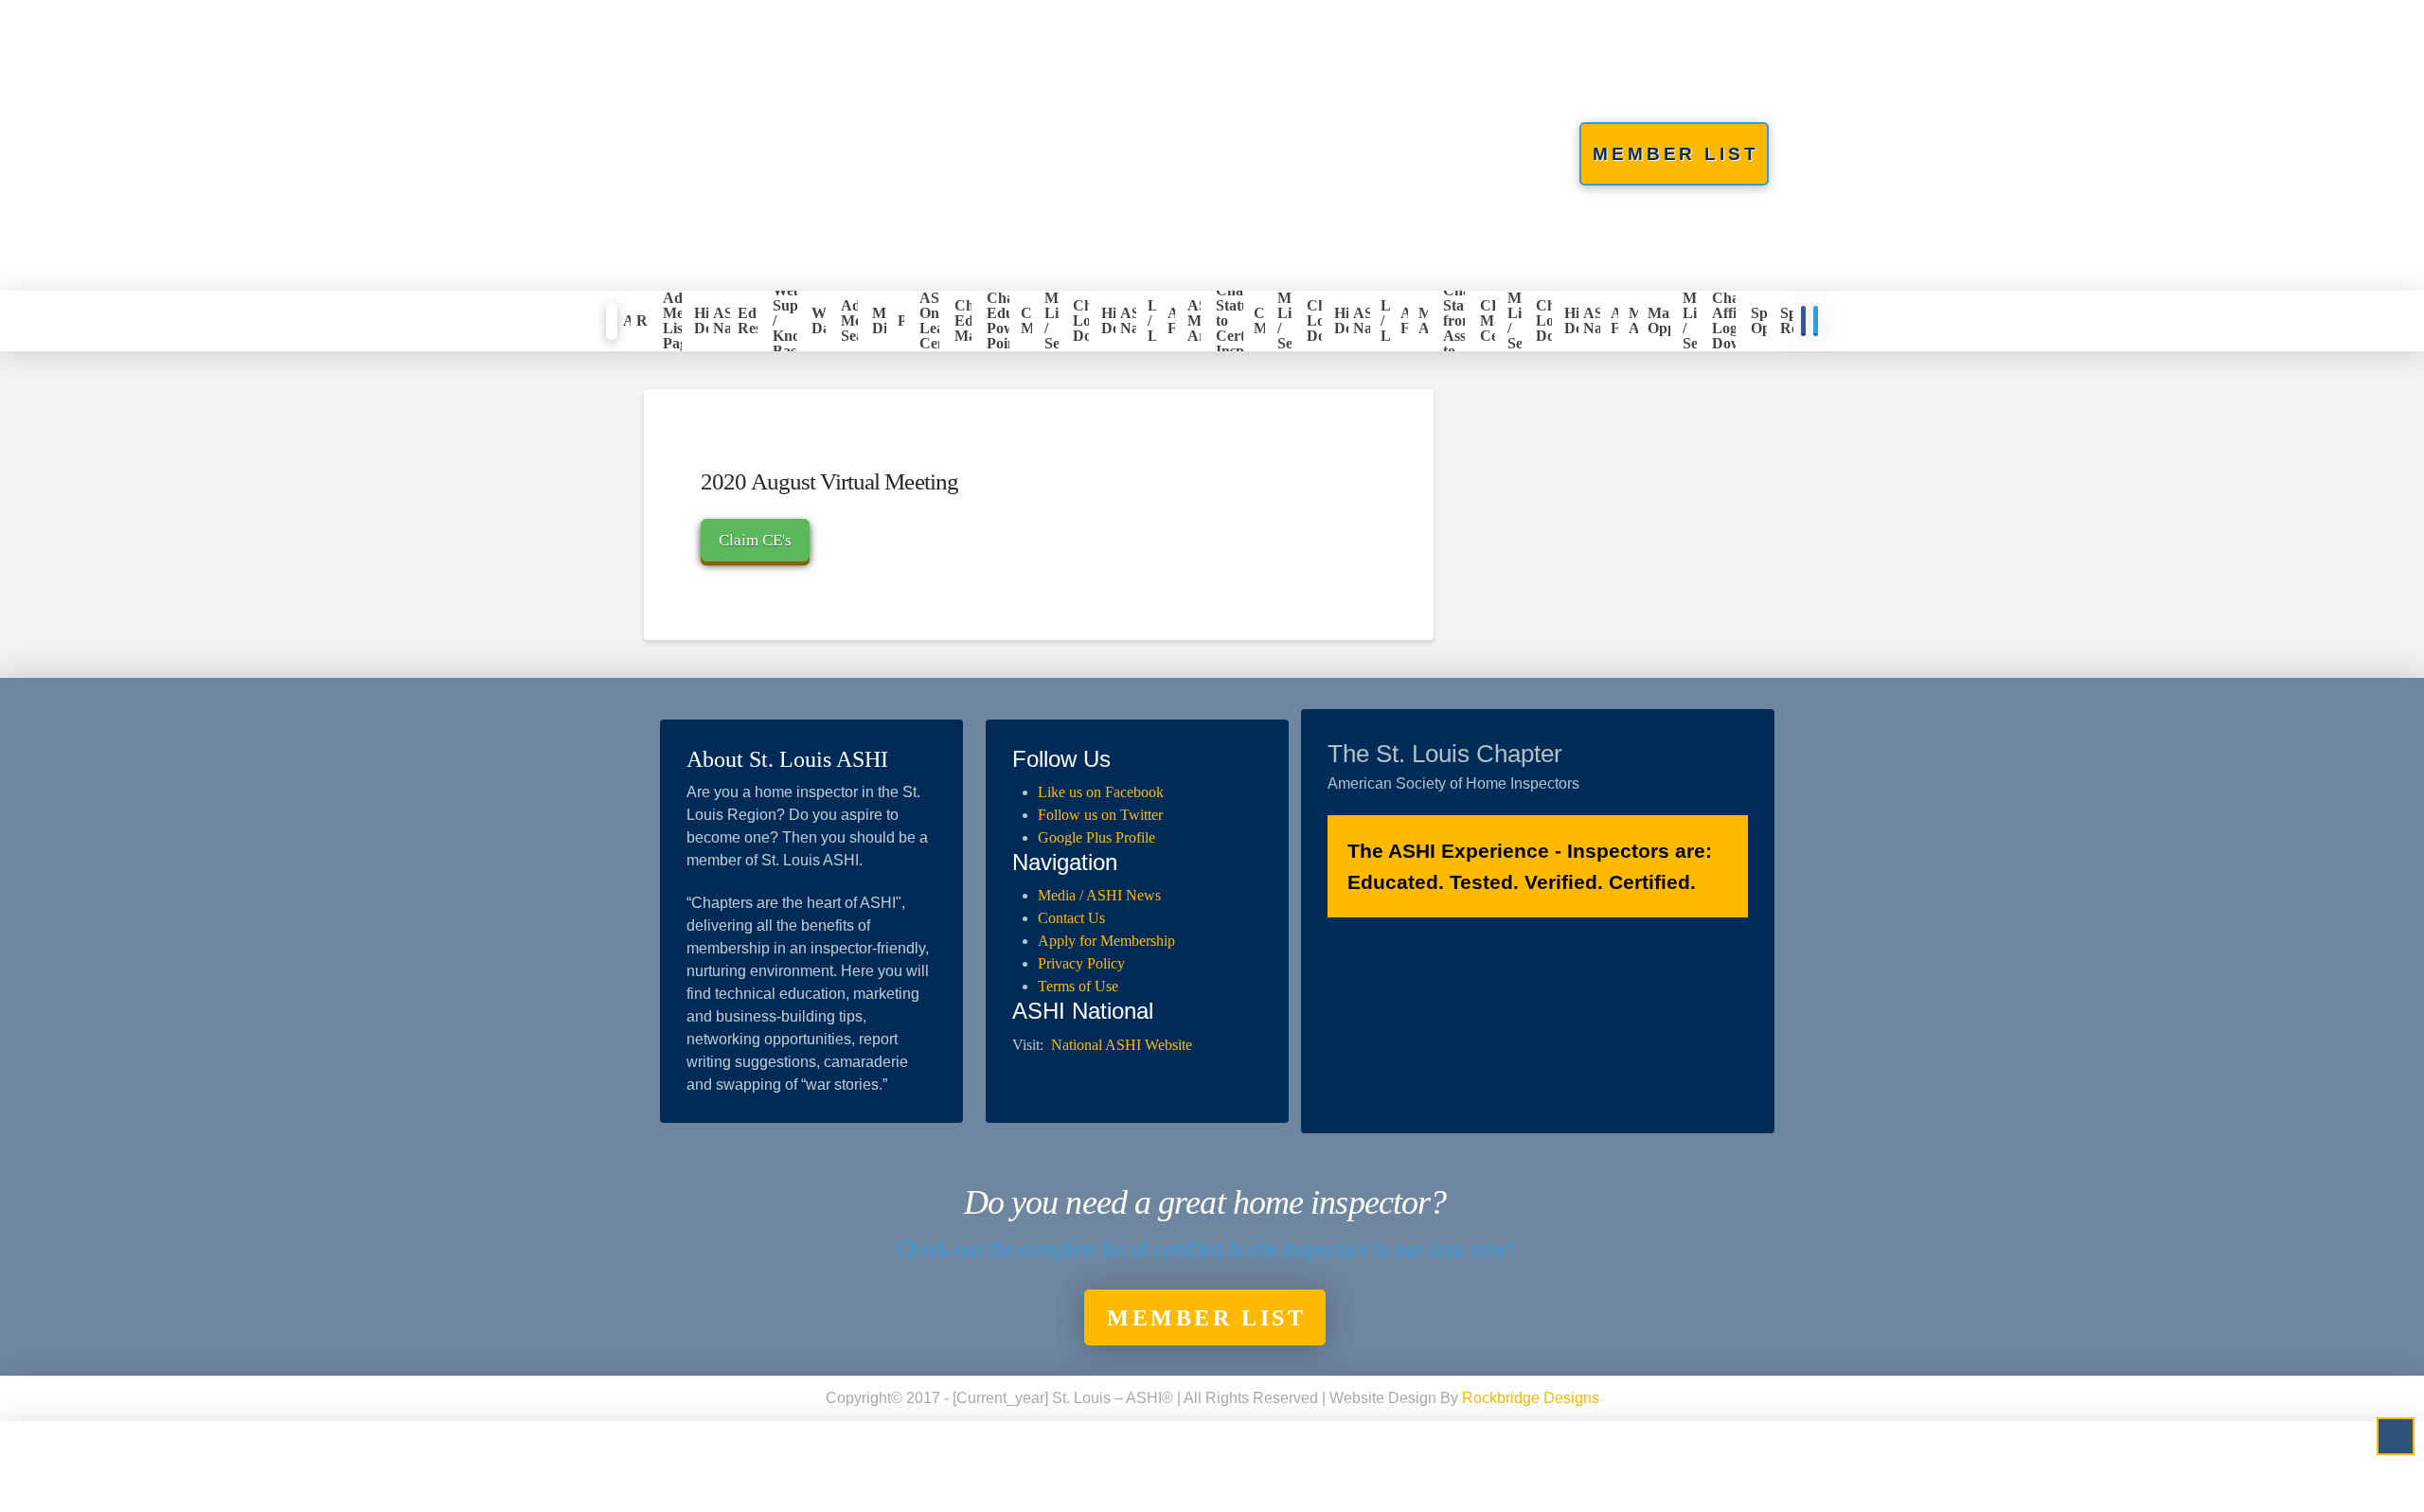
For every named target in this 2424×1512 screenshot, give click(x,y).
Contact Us (1071, 918)
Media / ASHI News (1099, 895)
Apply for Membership (1106, 941)
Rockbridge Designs (1531, 1398)
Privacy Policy (1081, 963)
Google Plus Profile (1096, 837)
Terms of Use (1078, 986)
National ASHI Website (1122, 1045)
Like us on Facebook (1101, 792)
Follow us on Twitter (1100, 815)
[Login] (612, 321)
